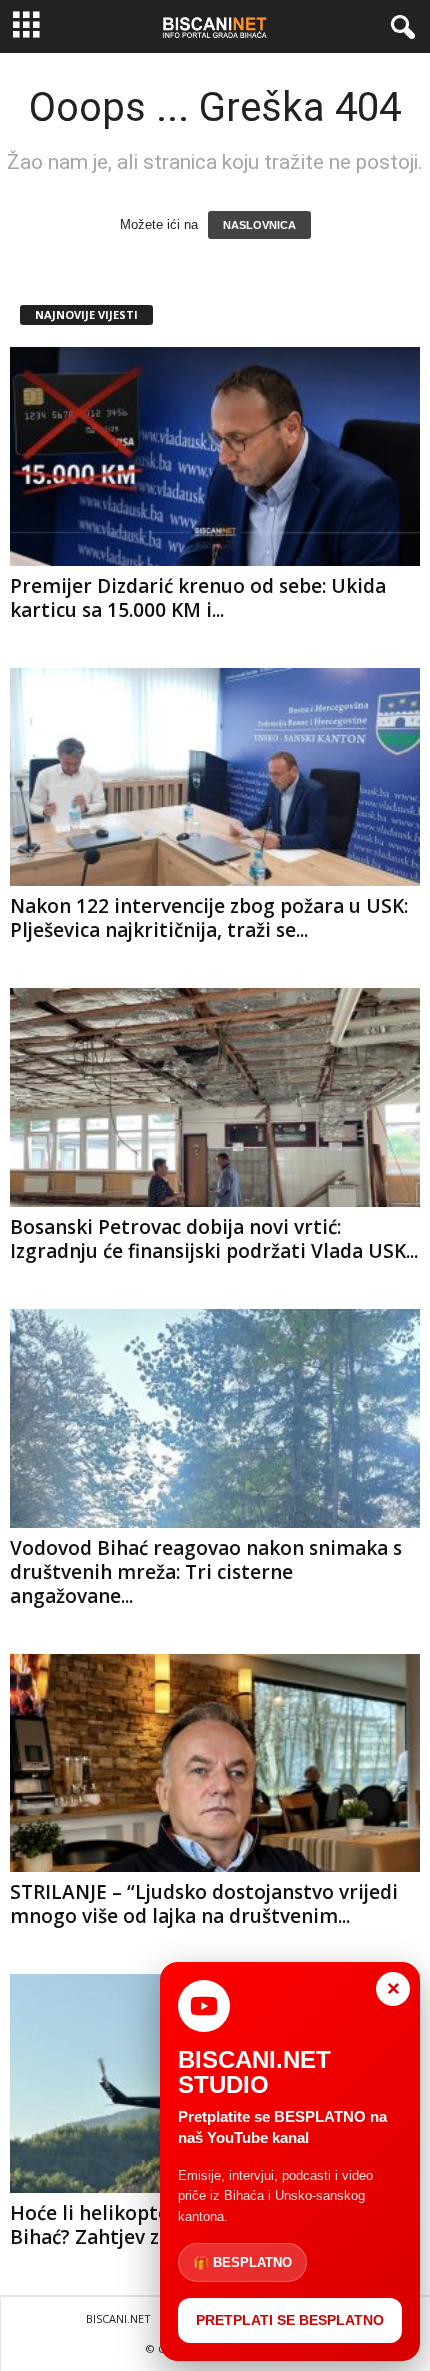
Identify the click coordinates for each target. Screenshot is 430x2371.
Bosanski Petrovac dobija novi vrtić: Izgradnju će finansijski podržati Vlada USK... (214, 1239)
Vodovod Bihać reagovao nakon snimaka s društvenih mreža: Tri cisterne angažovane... (206, 1572)
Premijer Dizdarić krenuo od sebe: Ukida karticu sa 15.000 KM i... (198, 598)
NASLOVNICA (259, 225)
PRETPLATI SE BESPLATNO (290, 2320)
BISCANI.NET (118, 2318)
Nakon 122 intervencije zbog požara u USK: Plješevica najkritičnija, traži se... (209, 918)
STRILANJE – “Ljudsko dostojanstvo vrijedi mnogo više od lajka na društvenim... (204, 1904)
